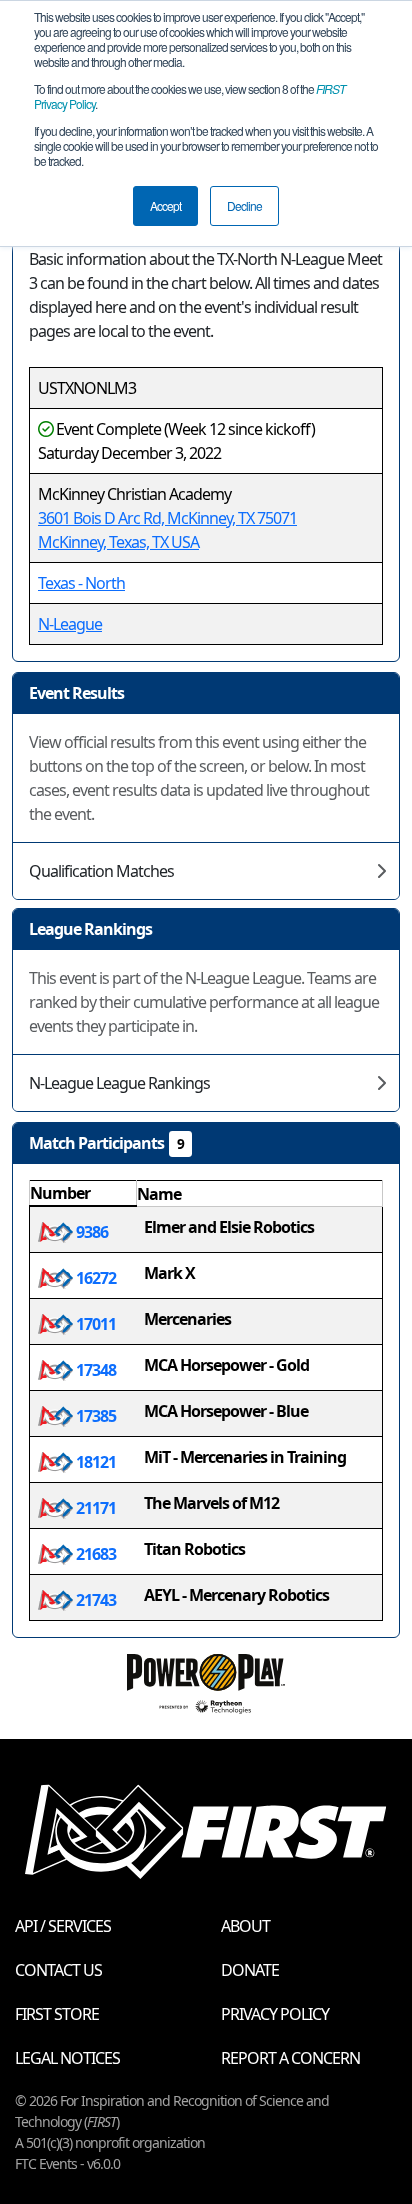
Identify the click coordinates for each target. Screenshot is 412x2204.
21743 (94, 1600)
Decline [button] (244, 205)
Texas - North (81, 583)
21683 (94, 1554)
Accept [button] (165, 205)
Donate (250, 1970)
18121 (94, 1462)
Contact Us (58, 1970)
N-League (70, 624)
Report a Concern (290, 2058)
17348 (94, 1370)
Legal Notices (67, 2058)
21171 (94, 1508)
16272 (94, 1278)
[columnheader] (83, 1194)
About (245, 1926)
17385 (94, 1416)
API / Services (63, 1926)
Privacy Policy (275, 2014)
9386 (90, 1232)
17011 (94, 1324)
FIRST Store (57, 2014)
